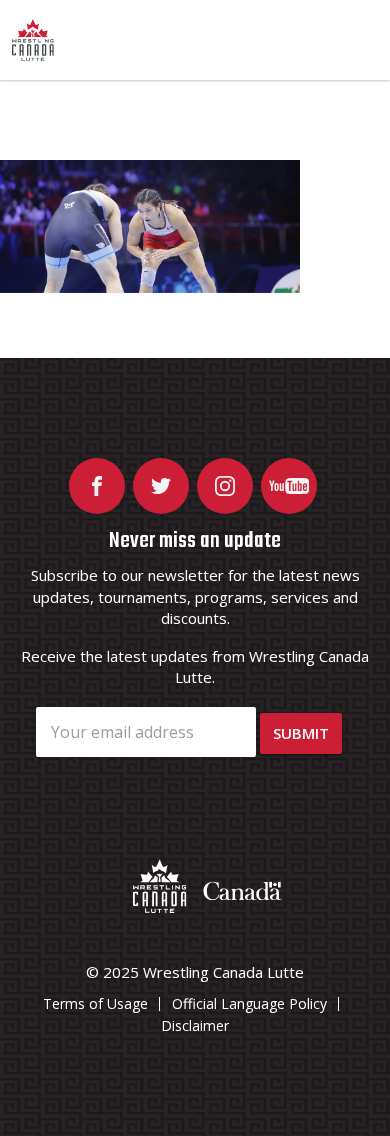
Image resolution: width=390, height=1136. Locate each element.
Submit (301, 733)
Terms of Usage (95, 1003)
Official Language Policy (249, 1003)
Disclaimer (195, 1025)
